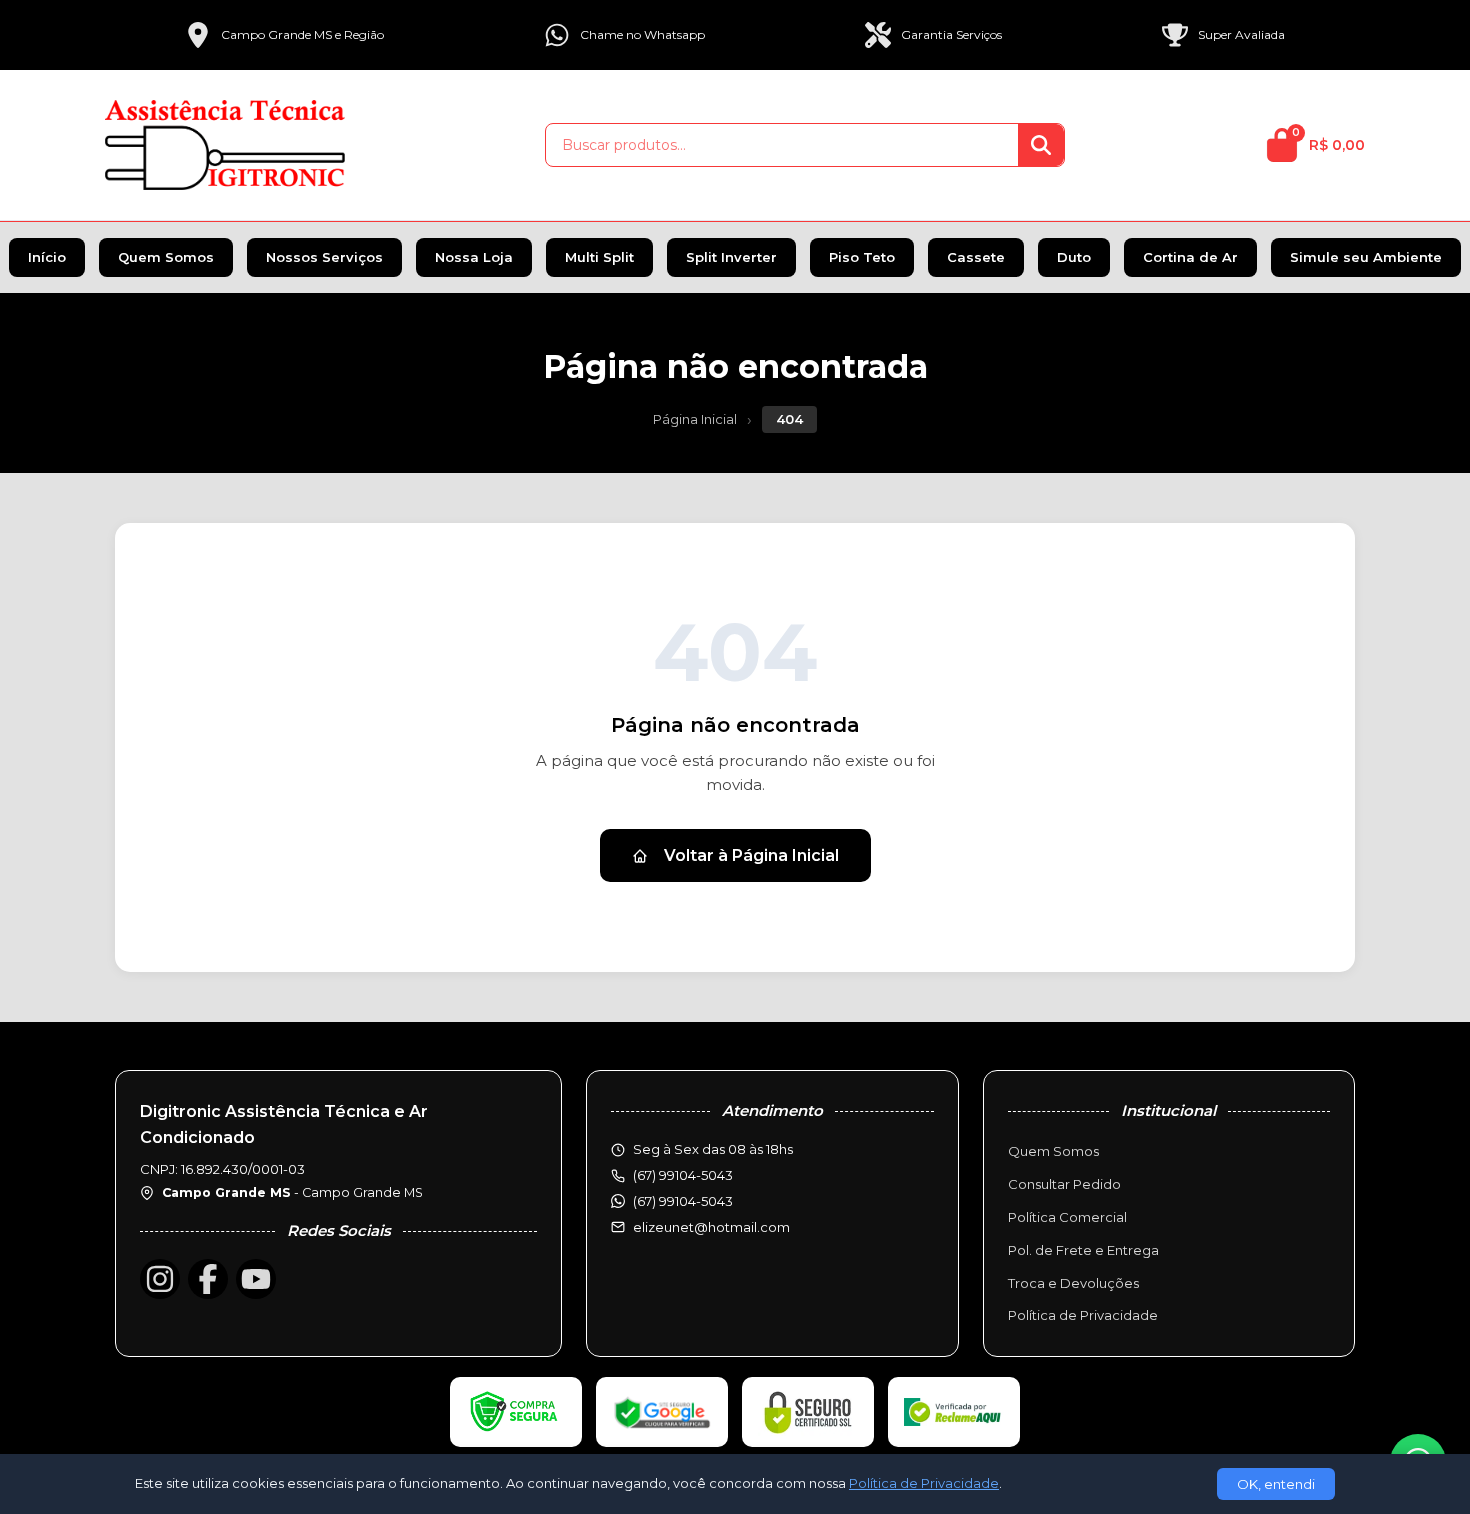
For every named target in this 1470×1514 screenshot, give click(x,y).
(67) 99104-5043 (683, 1201)
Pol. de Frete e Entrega (1083, 1250)
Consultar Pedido (1064, 1184)
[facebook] (208, 1279)
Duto (1074, 257)
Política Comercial (1067, 1217)
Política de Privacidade (1083, 1315)
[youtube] (256, 1279)
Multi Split (599, 257)
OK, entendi (1276, 1484)
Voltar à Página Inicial (751, 855)
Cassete (976, 257)
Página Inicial (695, 419)
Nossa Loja (474, 257)
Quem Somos (166, 257)
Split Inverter (731, 257)
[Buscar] (1041, 145)
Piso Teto (862, 257)
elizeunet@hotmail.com (711, 1227)
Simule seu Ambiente (1366, 257)
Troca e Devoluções (1073, 1283)
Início (47, 257)
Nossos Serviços (324, 257)
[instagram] (160, 1279)
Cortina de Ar (1190, 257)
